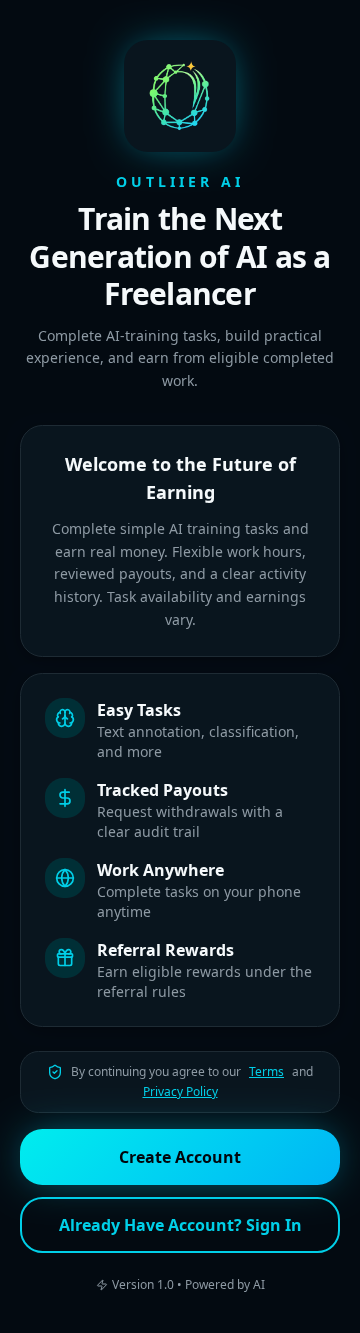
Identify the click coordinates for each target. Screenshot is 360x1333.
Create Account (180, 1157)
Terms (266, 1072)
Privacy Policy (180, 1092)
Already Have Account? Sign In (180, 1225)
